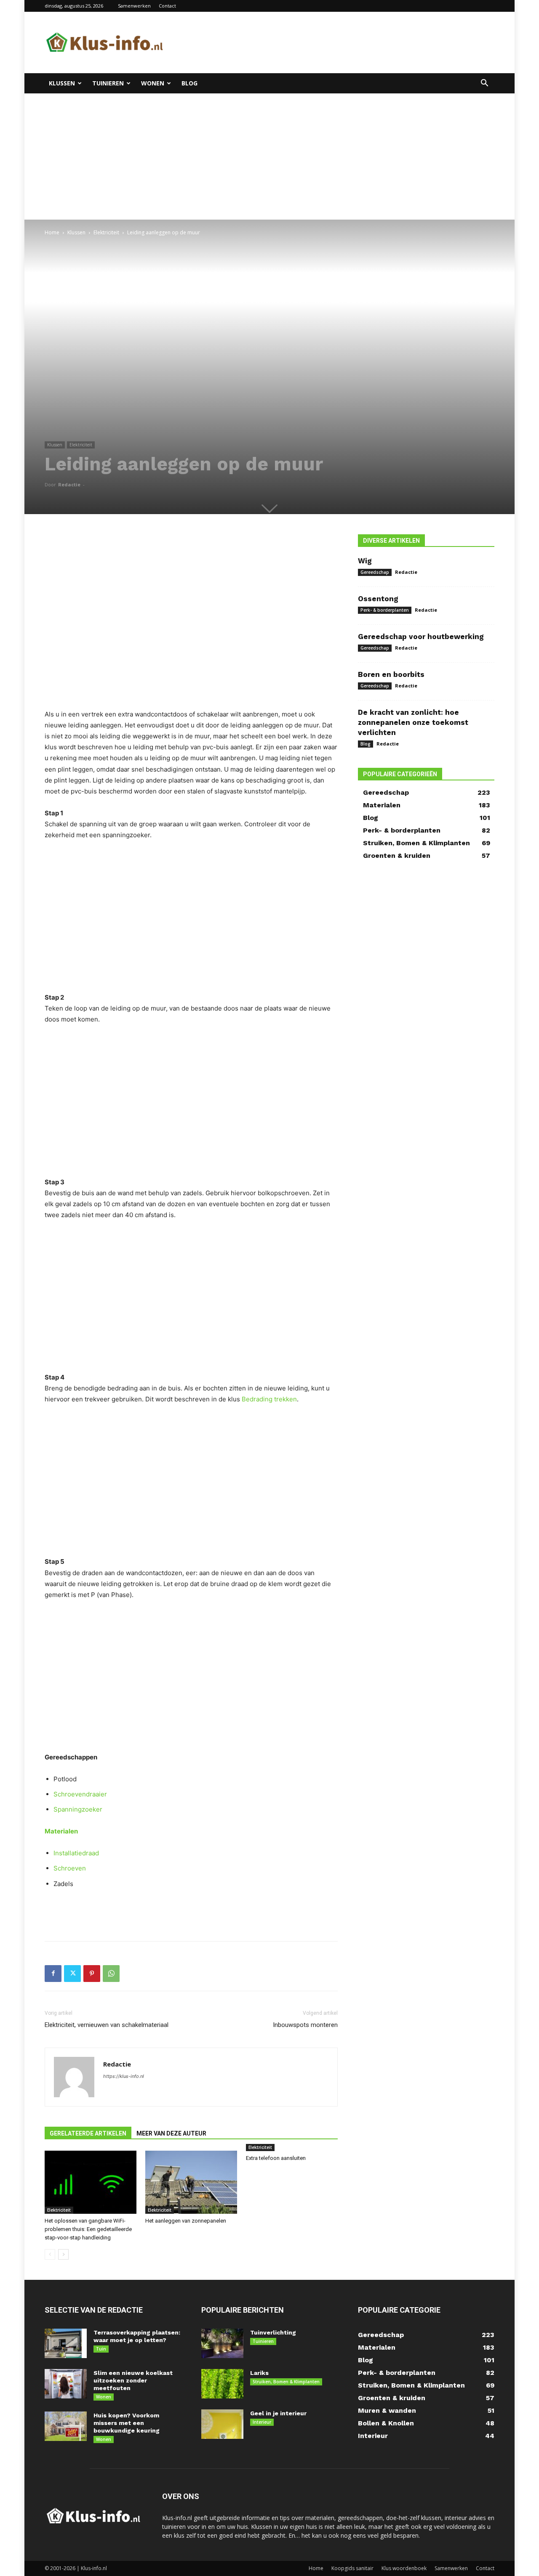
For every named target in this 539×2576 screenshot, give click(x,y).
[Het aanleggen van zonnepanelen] (191, 2182)
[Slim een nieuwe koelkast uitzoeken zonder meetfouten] (66, 2384)
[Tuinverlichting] (222, 2343)
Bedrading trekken (269, 1399)
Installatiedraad (76, 1853)
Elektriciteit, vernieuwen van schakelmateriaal (107, 2025)
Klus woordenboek (404, 2568)
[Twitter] (72, 1974)
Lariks (259, 2373)
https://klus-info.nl (124, 2076)
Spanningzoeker (78, 1809)
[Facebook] (53, 1974)
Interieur (262, 2422)
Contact (167, 6)
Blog (189, 83)
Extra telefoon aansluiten (276, 2158)
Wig (365, 561)
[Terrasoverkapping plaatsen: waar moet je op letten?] (66, 2343)
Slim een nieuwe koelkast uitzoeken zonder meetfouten (133, 2380)
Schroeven (70, 1868)
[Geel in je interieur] (222, 2424)
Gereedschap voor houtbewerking (421, 637)
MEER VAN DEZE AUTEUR (171, 2133)
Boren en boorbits (391, 674)
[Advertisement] (341, 42)
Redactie (69, 484)
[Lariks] (222, 2384)
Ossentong (378, 599)
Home (52, 232)
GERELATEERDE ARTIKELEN (88, 2133)
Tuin (101, 2349)
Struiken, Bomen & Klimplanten (286, 2382)
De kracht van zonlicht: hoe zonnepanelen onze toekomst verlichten (413, 722)
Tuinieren (108, 83)
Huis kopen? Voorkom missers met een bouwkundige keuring (127, 2423)
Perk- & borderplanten (385, 610)
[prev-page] (50, 2254)
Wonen (153, 83)
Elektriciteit (106, 232)
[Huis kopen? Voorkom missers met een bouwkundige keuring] (66, 2426)
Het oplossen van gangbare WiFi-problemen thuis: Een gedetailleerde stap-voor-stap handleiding (88, 2229)
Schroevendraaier (80, 1794)
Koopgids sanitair (352, 2568)
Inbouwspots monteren (305, 2025)
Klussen (62, 83)
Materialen (61, 1831)
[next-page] (63, 2254)
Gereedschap (375, 572)
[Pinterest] (92, 1974)
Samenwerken (134, 6)
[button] (484, 84)
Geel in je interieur (278, 2413)
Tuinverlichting (273, 2332)
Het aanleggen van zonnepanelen (186, 2221)
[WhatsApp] (111, 1974)
